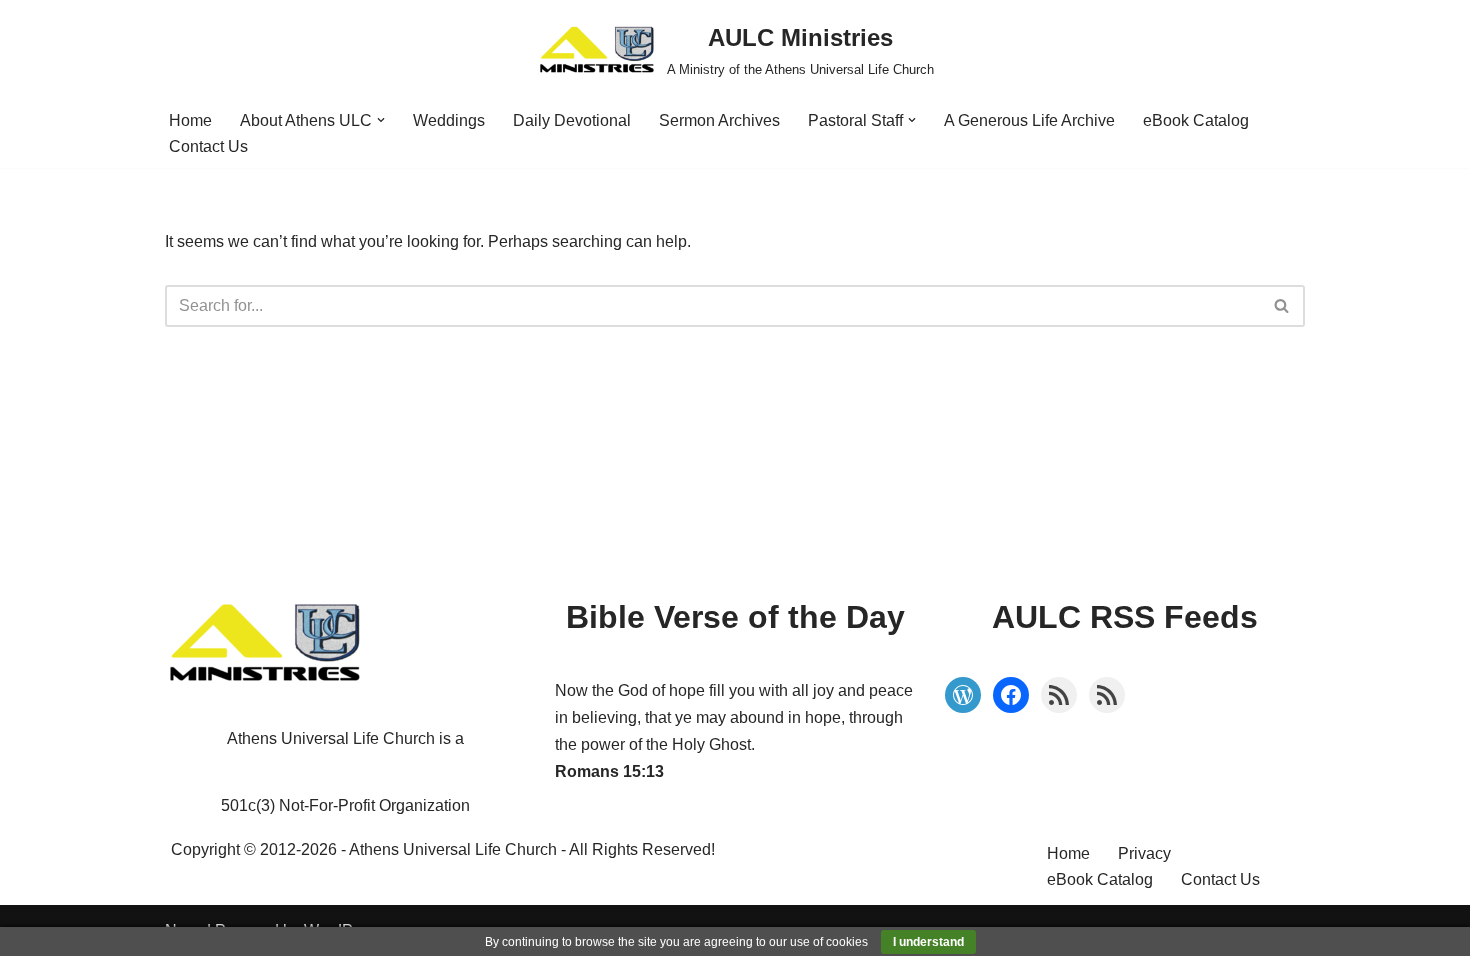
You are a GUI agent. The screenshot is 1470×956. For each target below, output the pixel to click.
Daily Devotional (572, 120)
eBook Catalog (1196, 120)
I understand (928, 942)
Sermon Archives (719, 120)
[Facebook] (1011, 695)
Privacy (1144, 853)
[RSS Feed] (1059, 695)
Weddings (449, 120)
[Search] (1282, 306)
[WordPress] (963, 695)
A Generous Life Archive (1029, 120)
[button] (381, 120)
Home (190, 120)
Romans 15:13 (609, 771)
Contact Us (208, 146)
